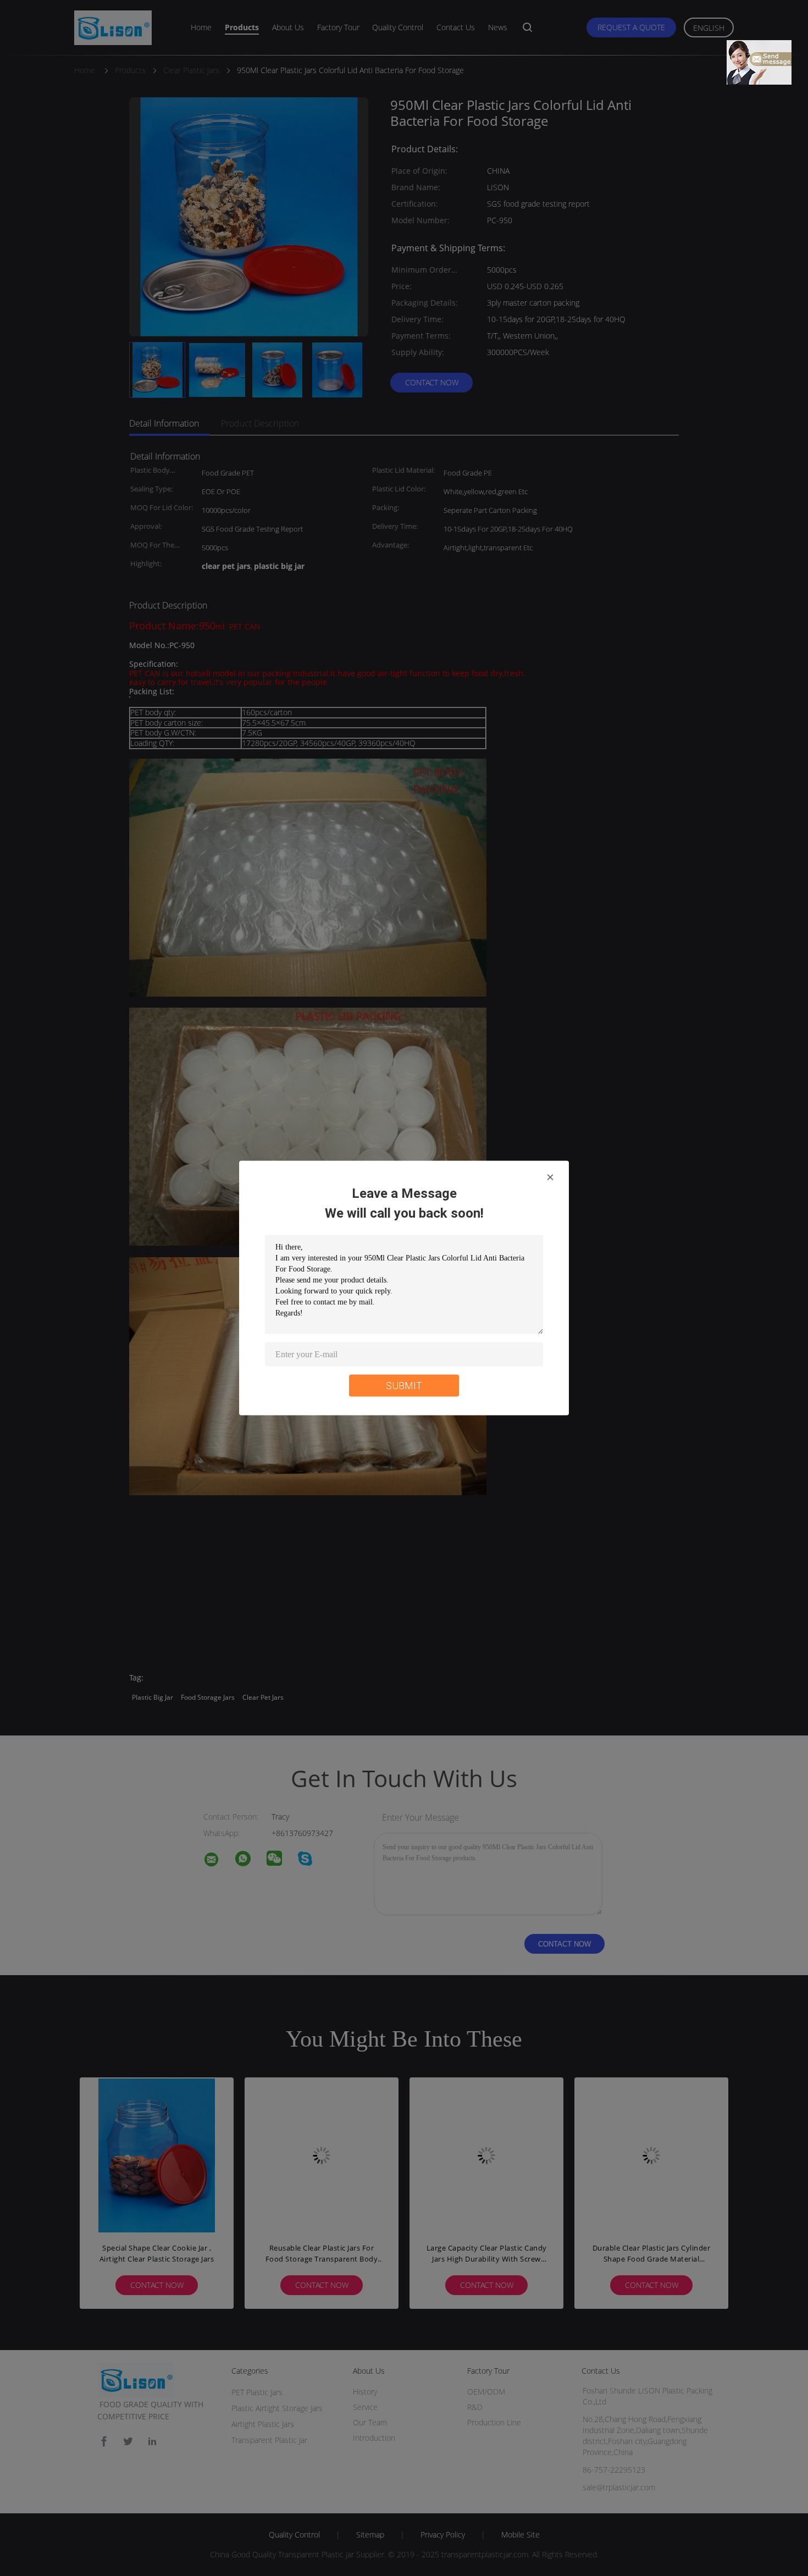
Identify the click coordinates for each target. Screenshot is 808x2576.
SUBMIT (404, 1386)
